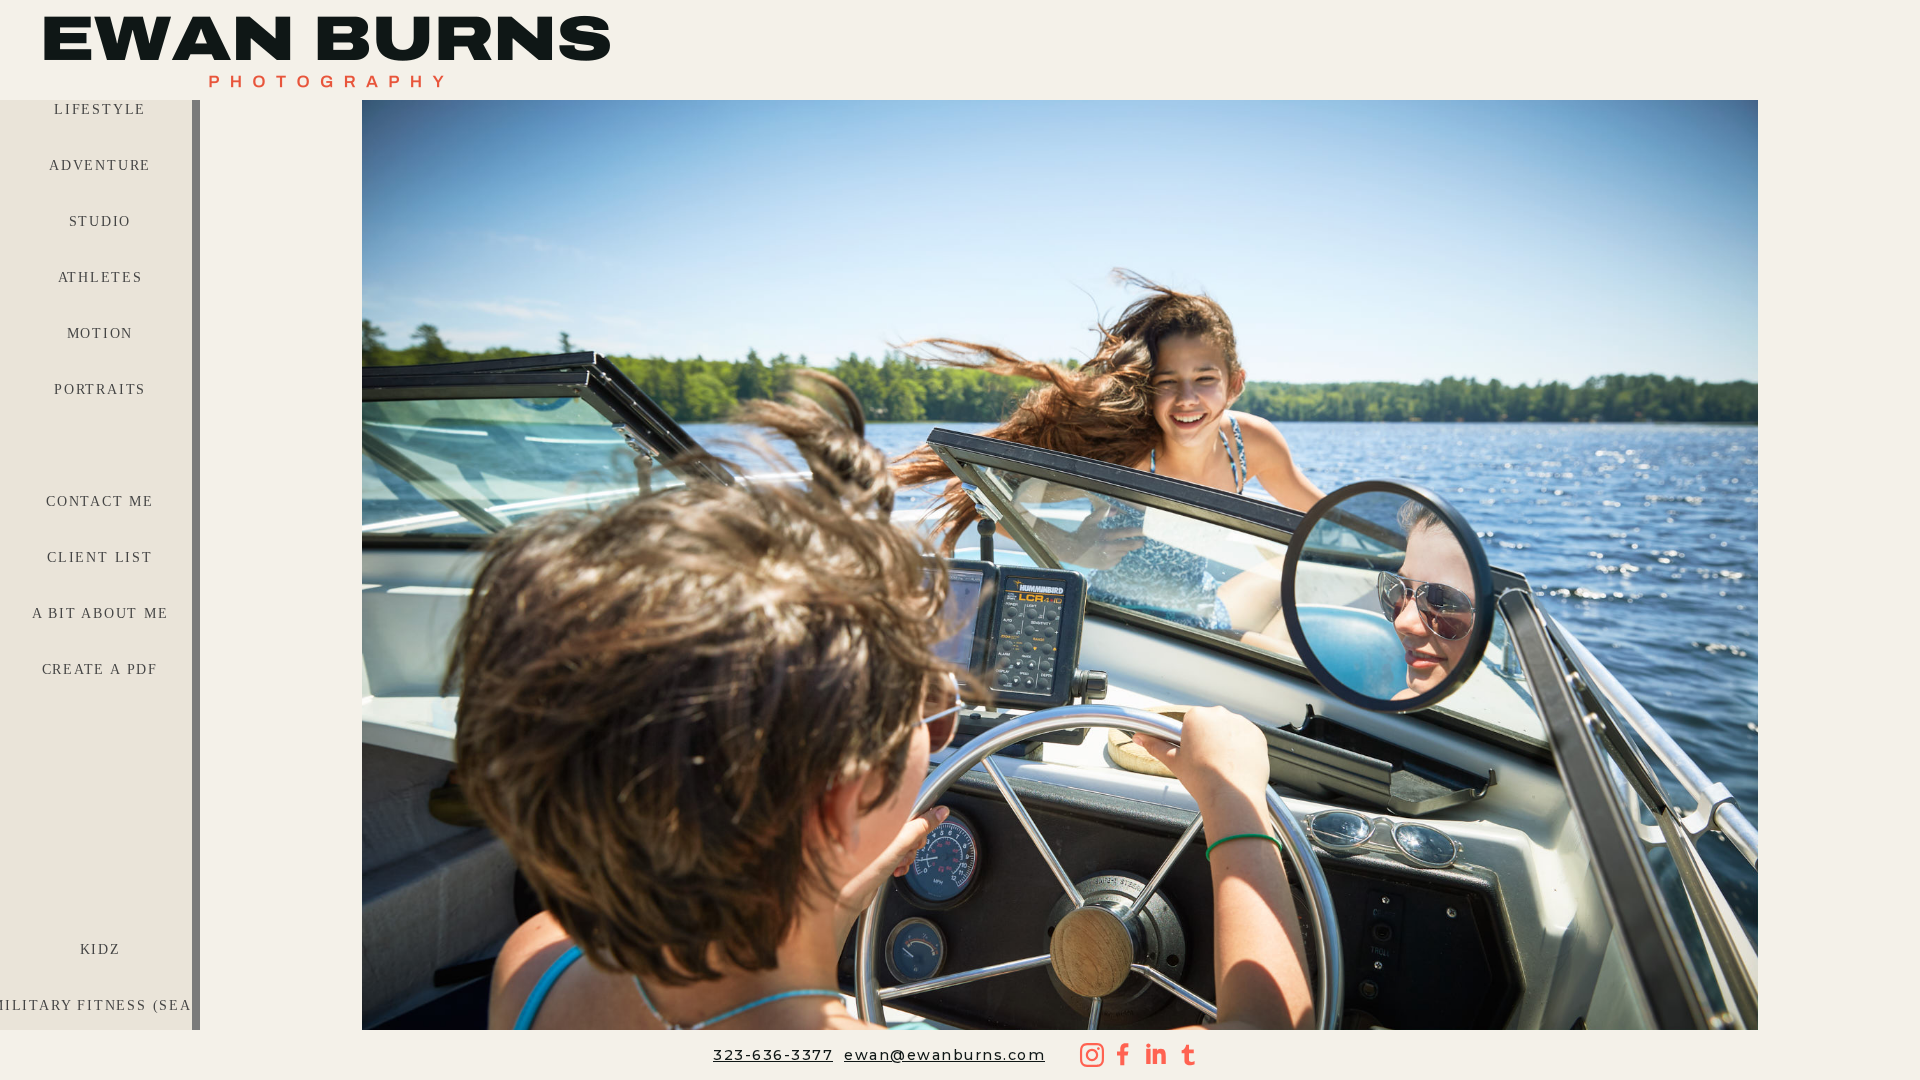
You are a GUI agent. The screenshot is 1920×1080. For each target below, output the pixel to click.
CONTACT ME (100, 501)
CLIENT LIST (100, 557)
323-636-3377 (773, 1055)
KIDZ (100, 949)
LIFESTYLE (100, 109)
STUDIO (100, 221)
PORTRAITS (100, 389)
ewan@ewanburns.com (944, 1055)
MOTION (100, 333)
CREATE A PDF (100, 669)
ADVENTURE (100, 165)
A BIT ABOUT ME (100, 613)
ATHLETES (100, 277)
